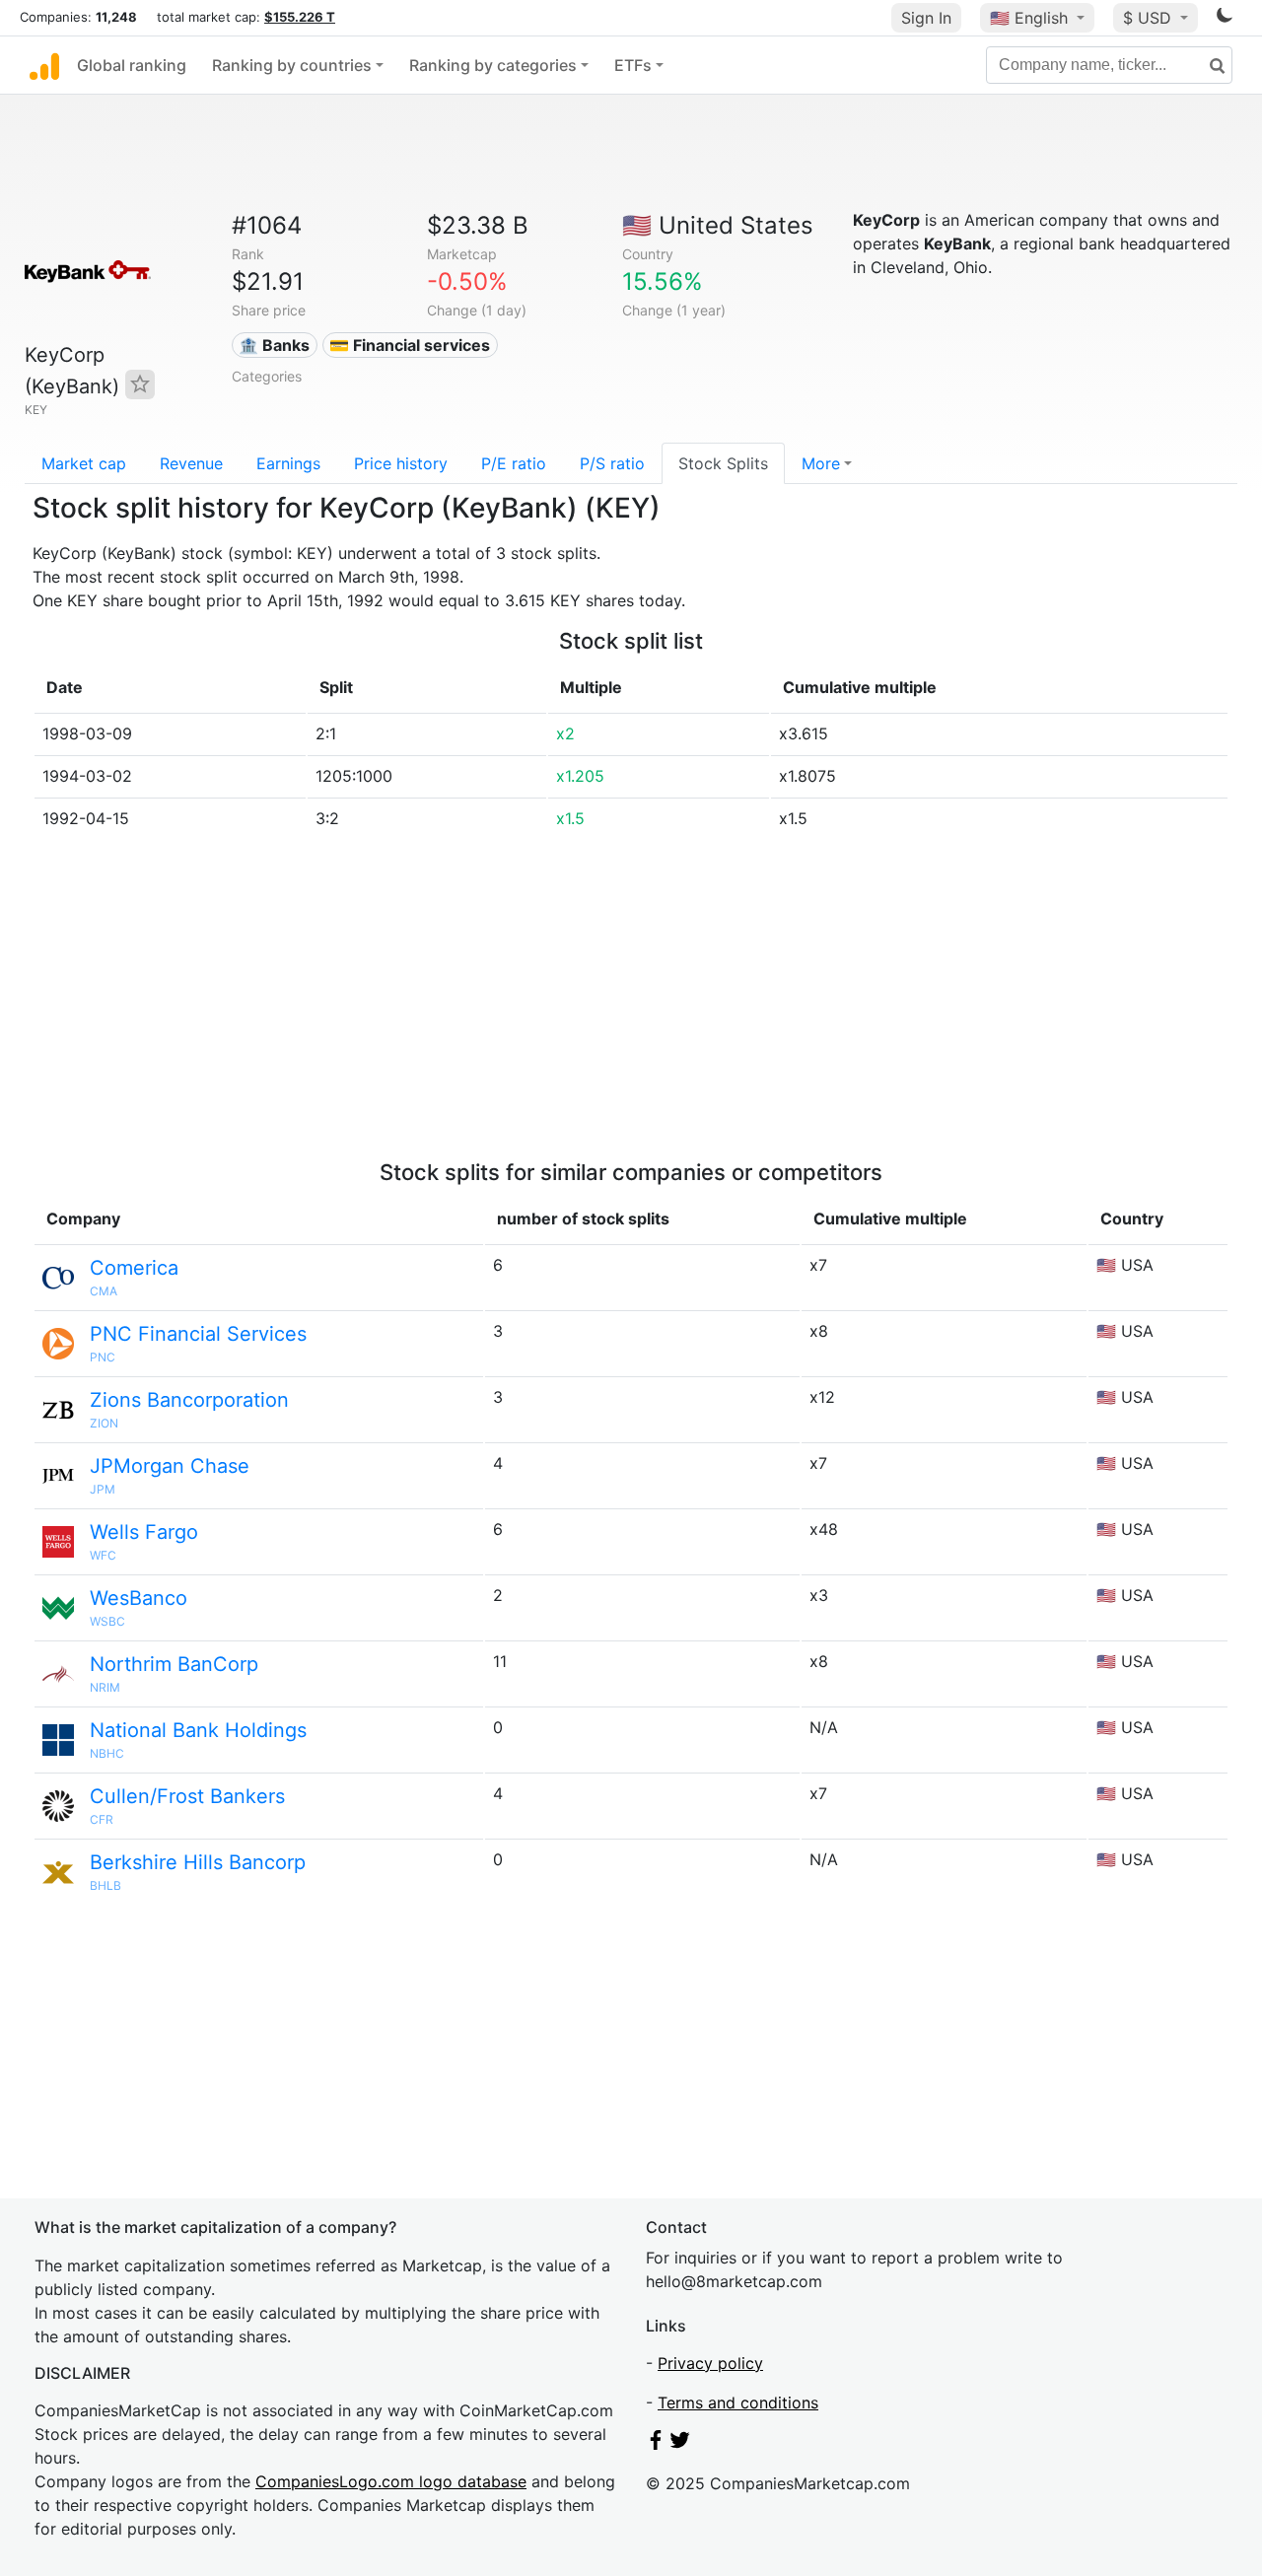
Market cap (84, 463)
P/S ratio (612, 463)
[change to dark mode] (1225, 19)
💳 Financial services (410, 345)
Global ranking (132, 65)
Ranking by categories (493, 65)
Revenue (191, 463)
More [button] (821, 463)
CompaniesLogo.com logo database (391, 2481)
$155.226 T (300, 17)
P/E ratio (514, 463)
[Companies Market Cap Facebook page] (656, 2444)
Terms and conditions (738, 2402)
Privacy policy (710, 2363)
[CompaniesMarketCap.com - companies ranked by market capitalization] (44, 65)
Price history (401, 463)
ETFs (633, 65)
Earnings (288, 463)
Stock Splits (723, 463)
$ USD (1150, 18)
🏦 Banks (274, 345)
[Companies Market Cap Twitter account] (680, 2444)
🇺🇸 (1029, 18)
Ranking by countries (292, 65)
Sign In (926, 18)
